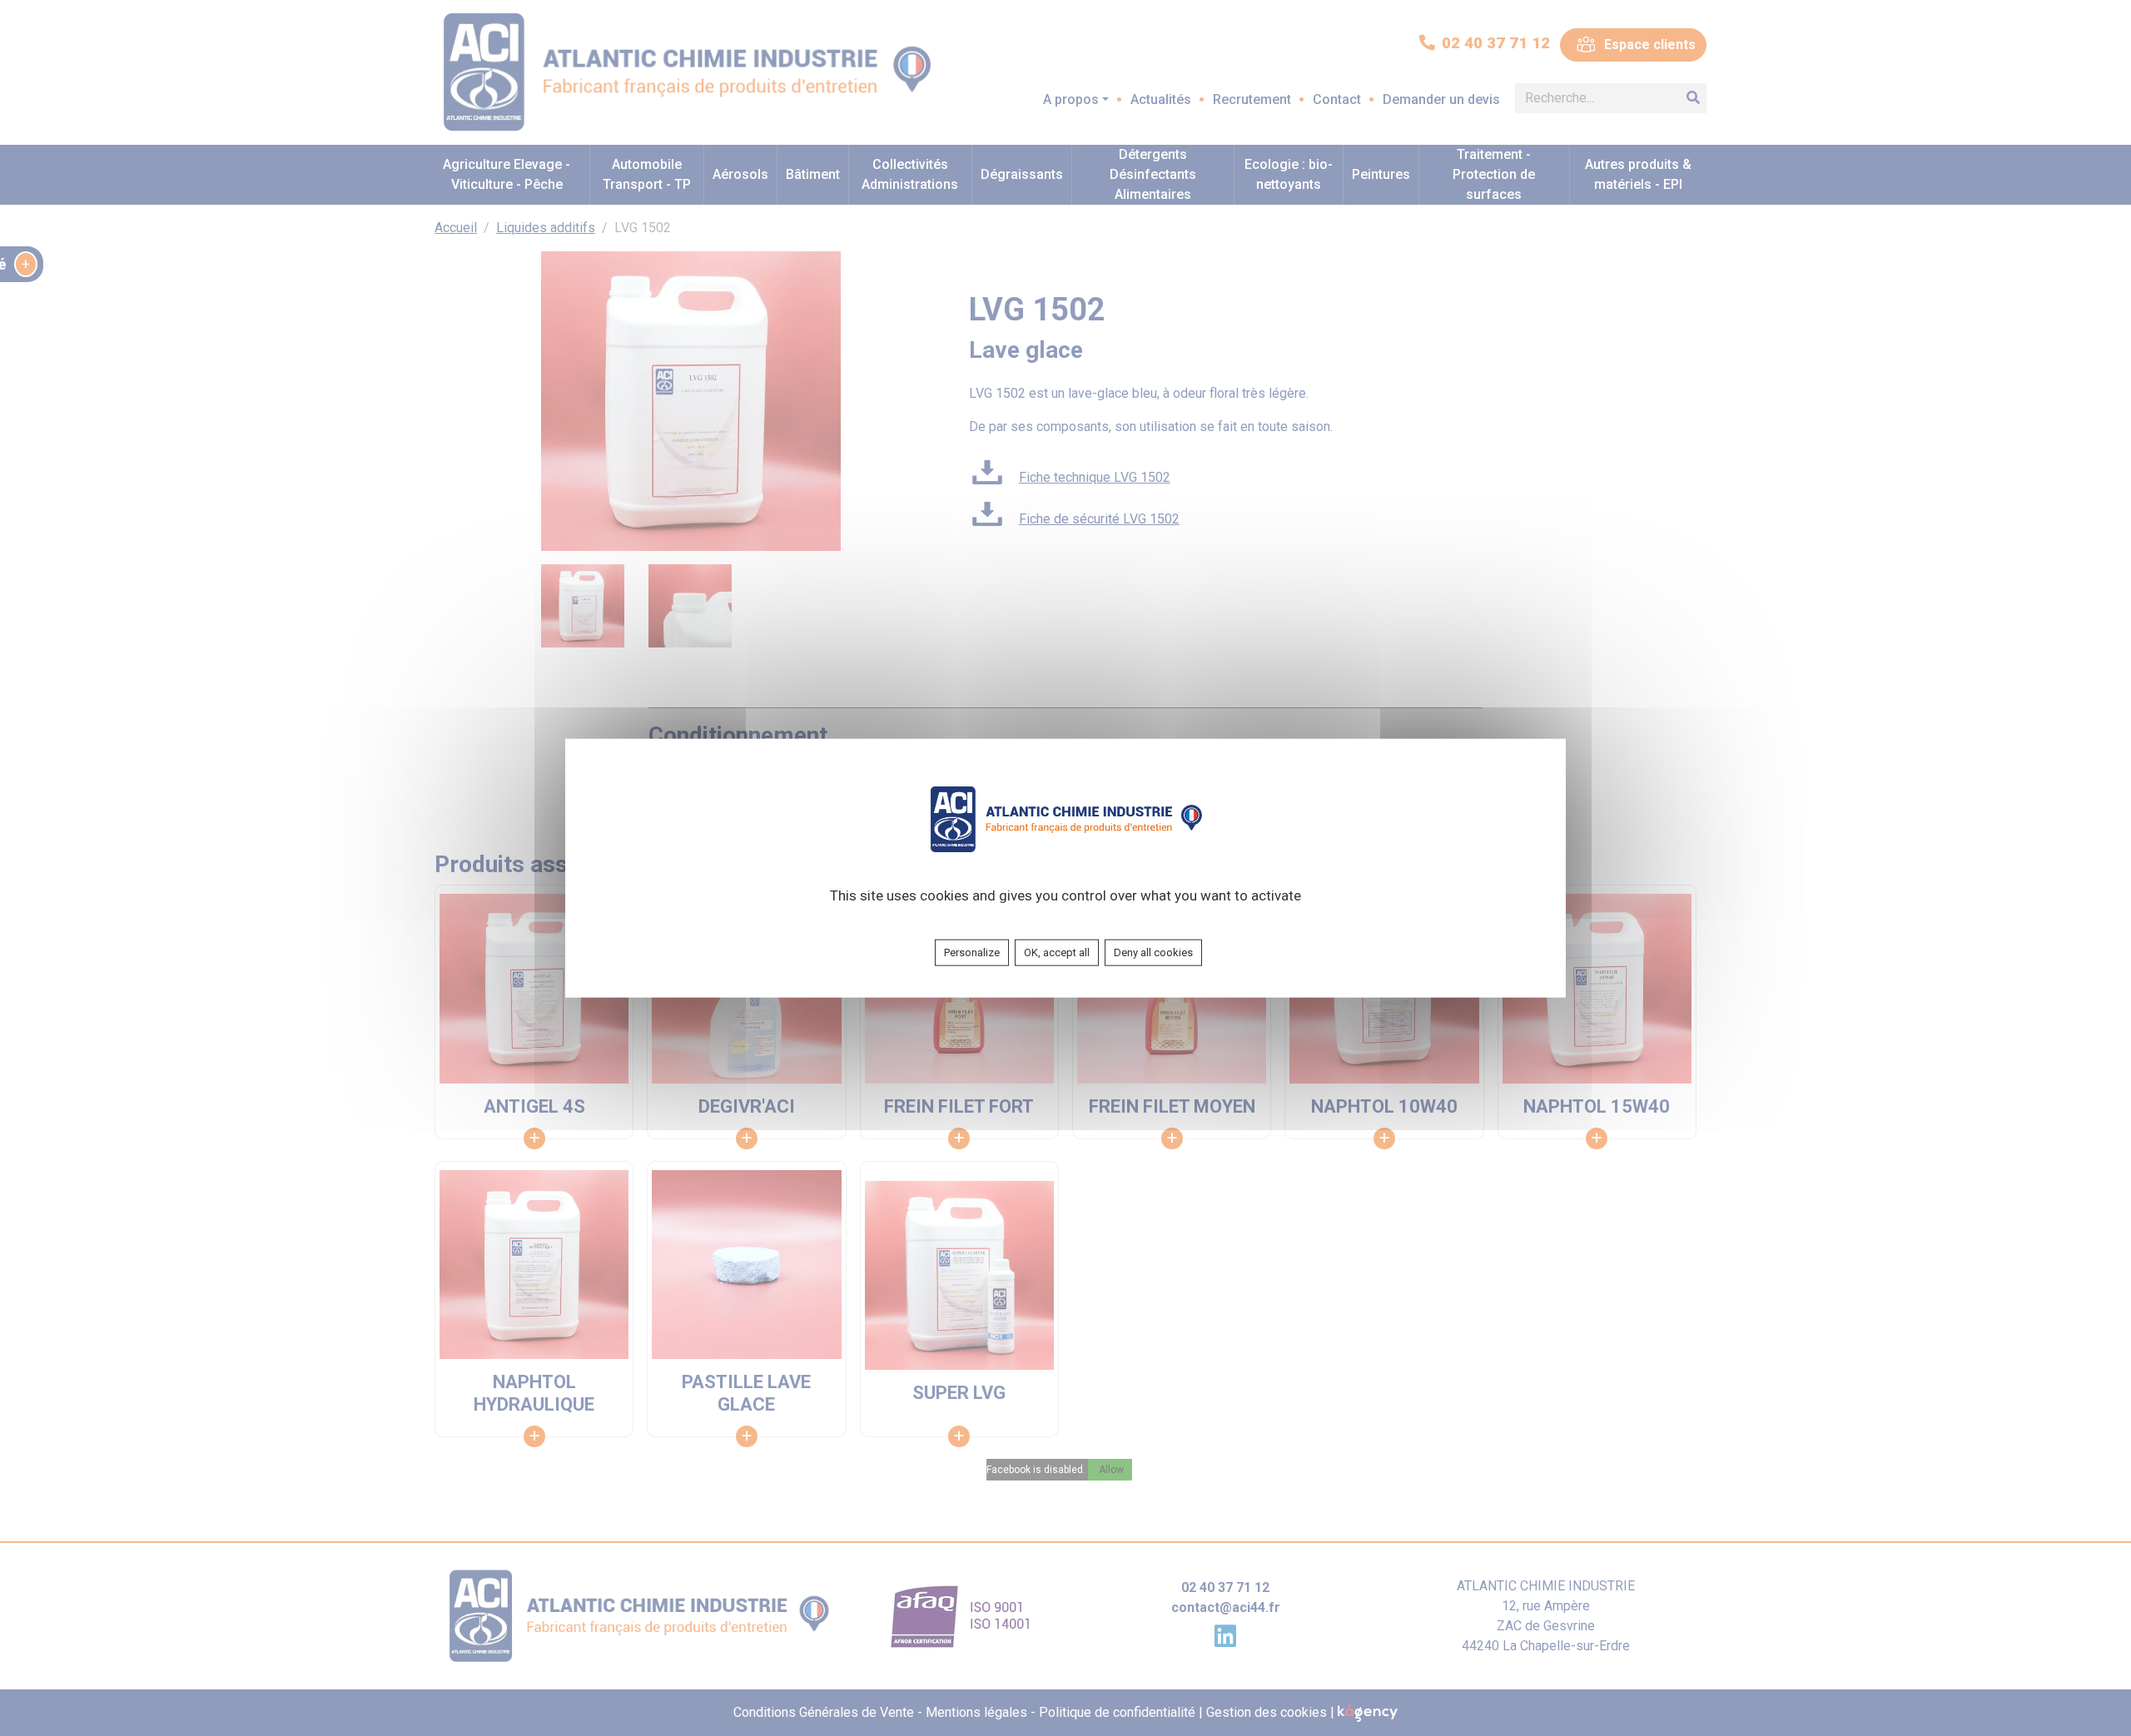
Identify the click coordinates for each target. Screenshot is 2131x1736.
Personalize (972, 952)
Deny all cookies (1153, 952)
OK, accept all (1057, 952)
